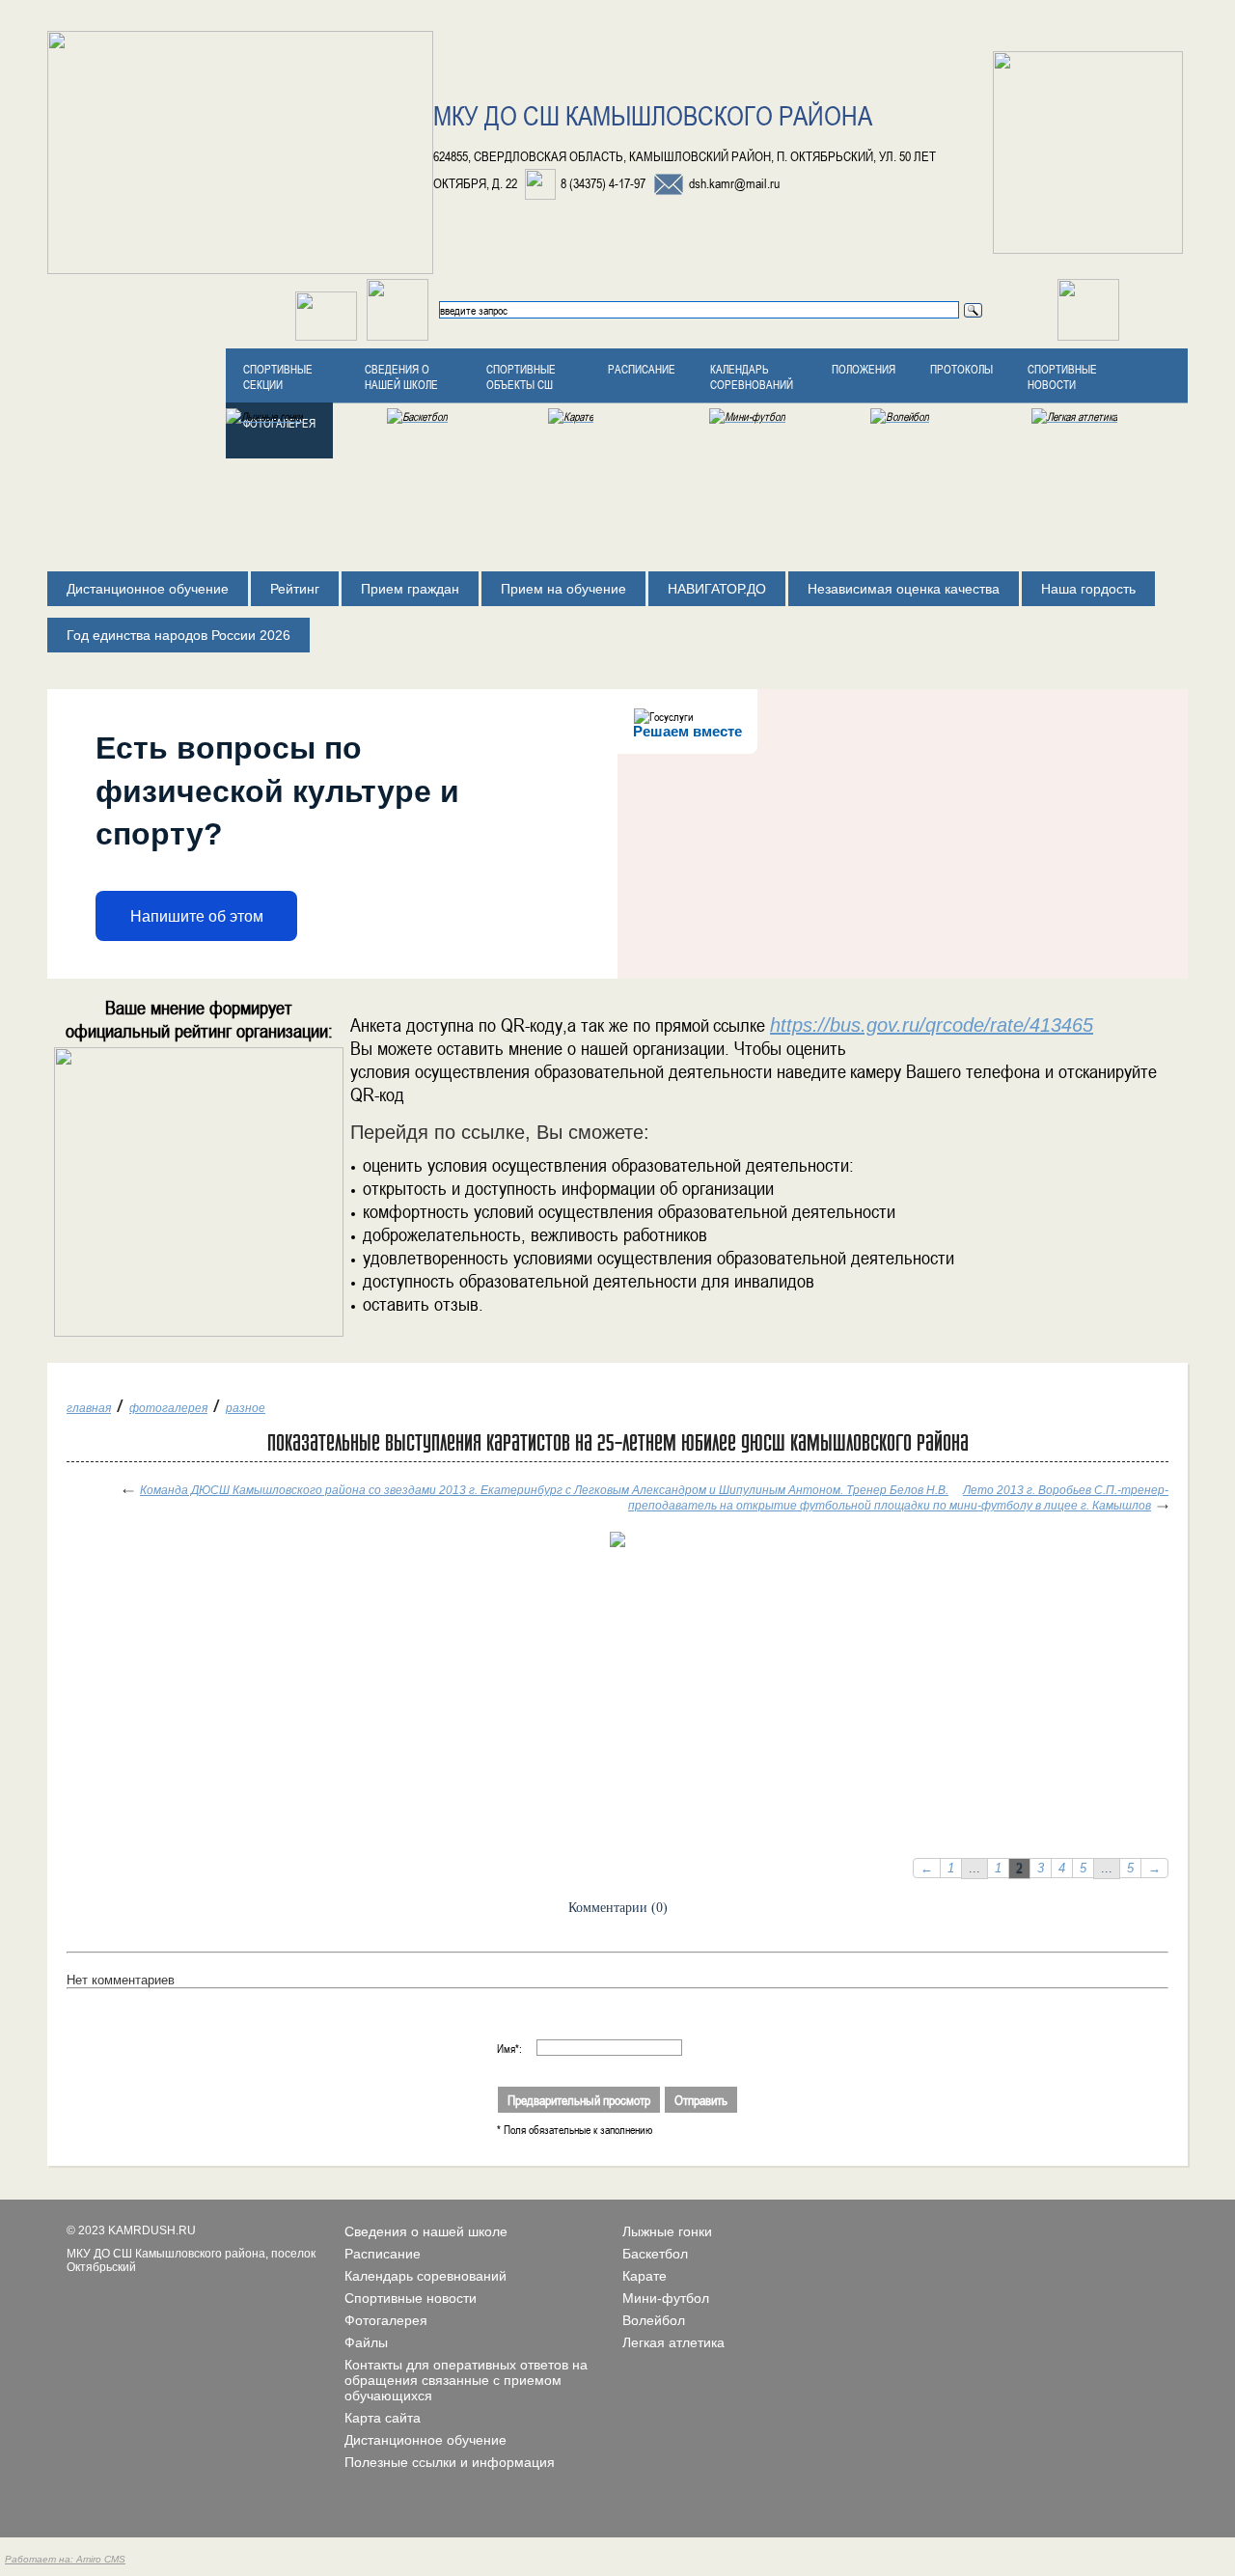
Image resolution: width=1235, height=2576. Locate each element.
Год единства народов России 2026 (178, 635)
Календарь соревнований (752, 376)
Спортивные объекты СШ (521, 376)
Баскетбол (655, 2254)
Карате (645, 2276)
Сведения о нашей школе (401, 376)
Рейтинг (295, 589)
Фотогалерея (168, 1408)
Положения (864, 369)
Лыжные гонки (667, 2231)
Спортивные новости (1062, 376)
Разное (246, 1408)
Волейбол (654, 2320)
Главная (89, 1408)
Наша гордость (1088, 589)
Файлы (366, 2342)
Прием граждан (410, 589)
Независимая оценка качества (904, 589)
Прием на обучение (563, 589)
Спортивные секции (278, 376)
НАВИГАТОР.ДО (717, 589)
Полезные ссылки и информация (450, 2462)
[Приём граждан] (398, 337)
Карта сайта (383, 2418)
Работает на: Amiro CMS (65, 2559)
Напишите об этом (197, 916)
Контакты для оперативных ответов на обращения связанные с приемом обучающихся (466, 2380)
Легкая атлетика (673, 2342)
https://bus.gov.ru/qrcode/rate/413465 (932, 1025)
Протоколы (961, 369)
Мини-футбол (666, 2298)
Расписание (642, 369)
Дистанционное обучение (148, 589)
